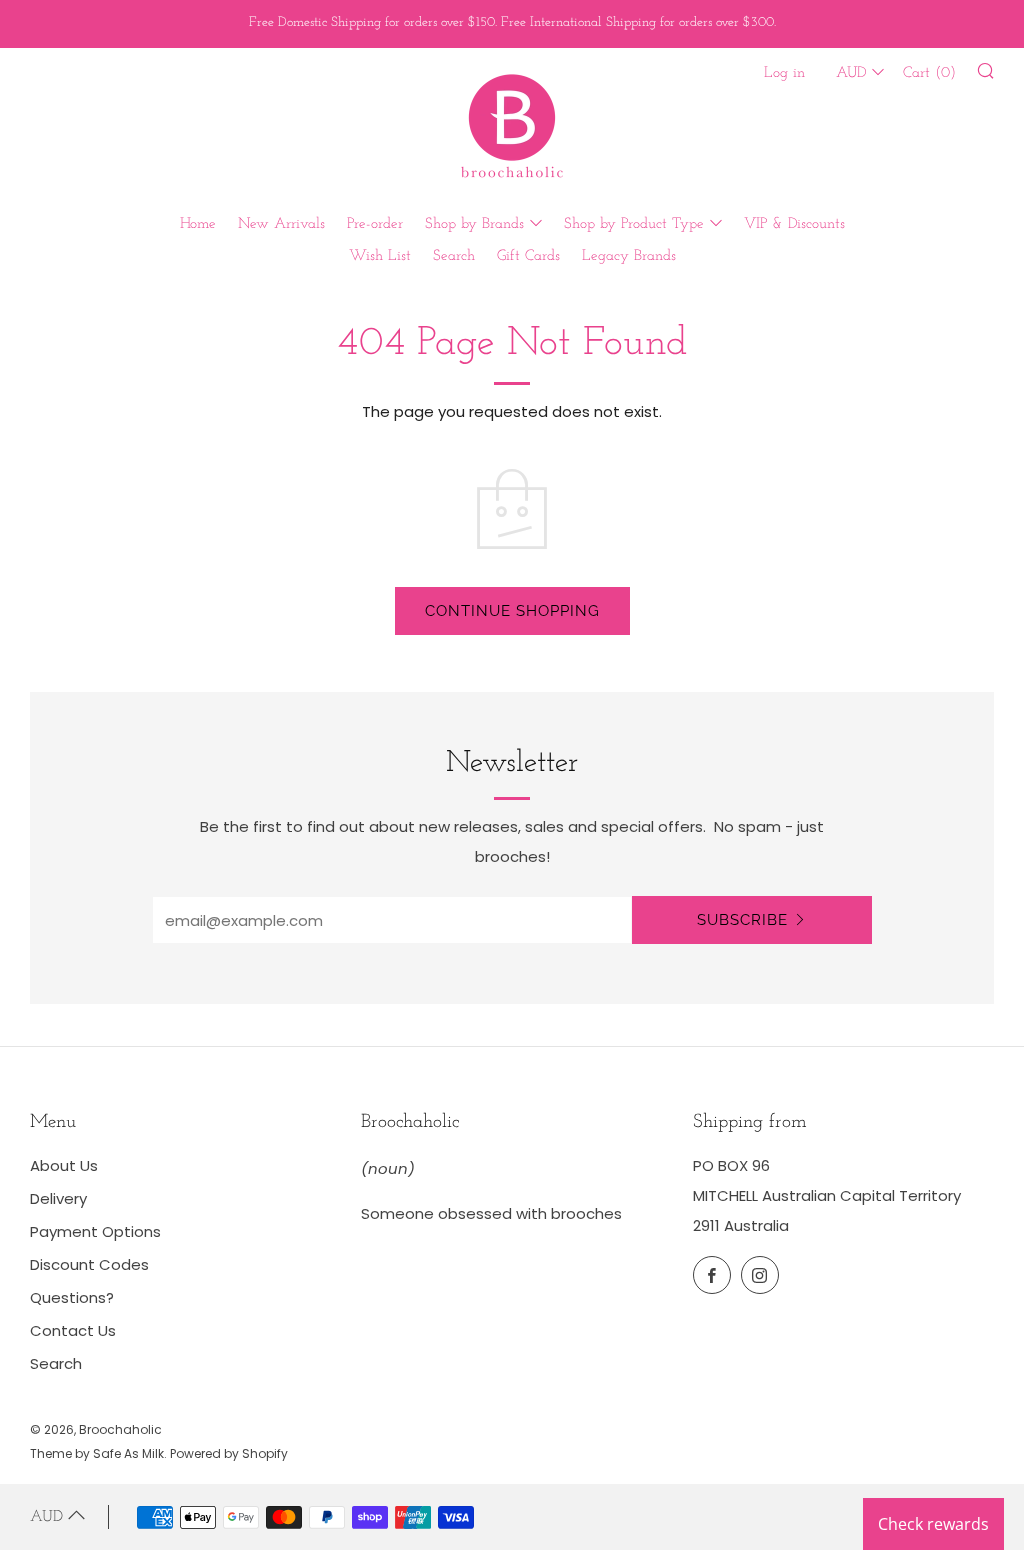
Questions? (72, 1297)
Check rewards (933, 1524)
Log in (784, 73)
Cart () (929, 73)
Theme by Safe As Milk (97, 1453)
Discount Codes (89, 1264)
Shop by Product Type (634, 224)
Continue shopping (512, 611)
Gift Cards (528, 256)
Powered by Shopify (229, 1453)
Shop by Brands (474, 224)
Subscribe (742, 920)
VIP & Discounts (794, 224)
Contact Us (73, 1330)
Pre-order (375, 224)
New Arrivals (281, 224)
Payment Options (95, 1231)
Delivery (58, 1198)
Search (454, 256)
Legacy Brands (629, 256)
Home (198, 224)
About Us (64, 1165)
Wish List (380, 256)
